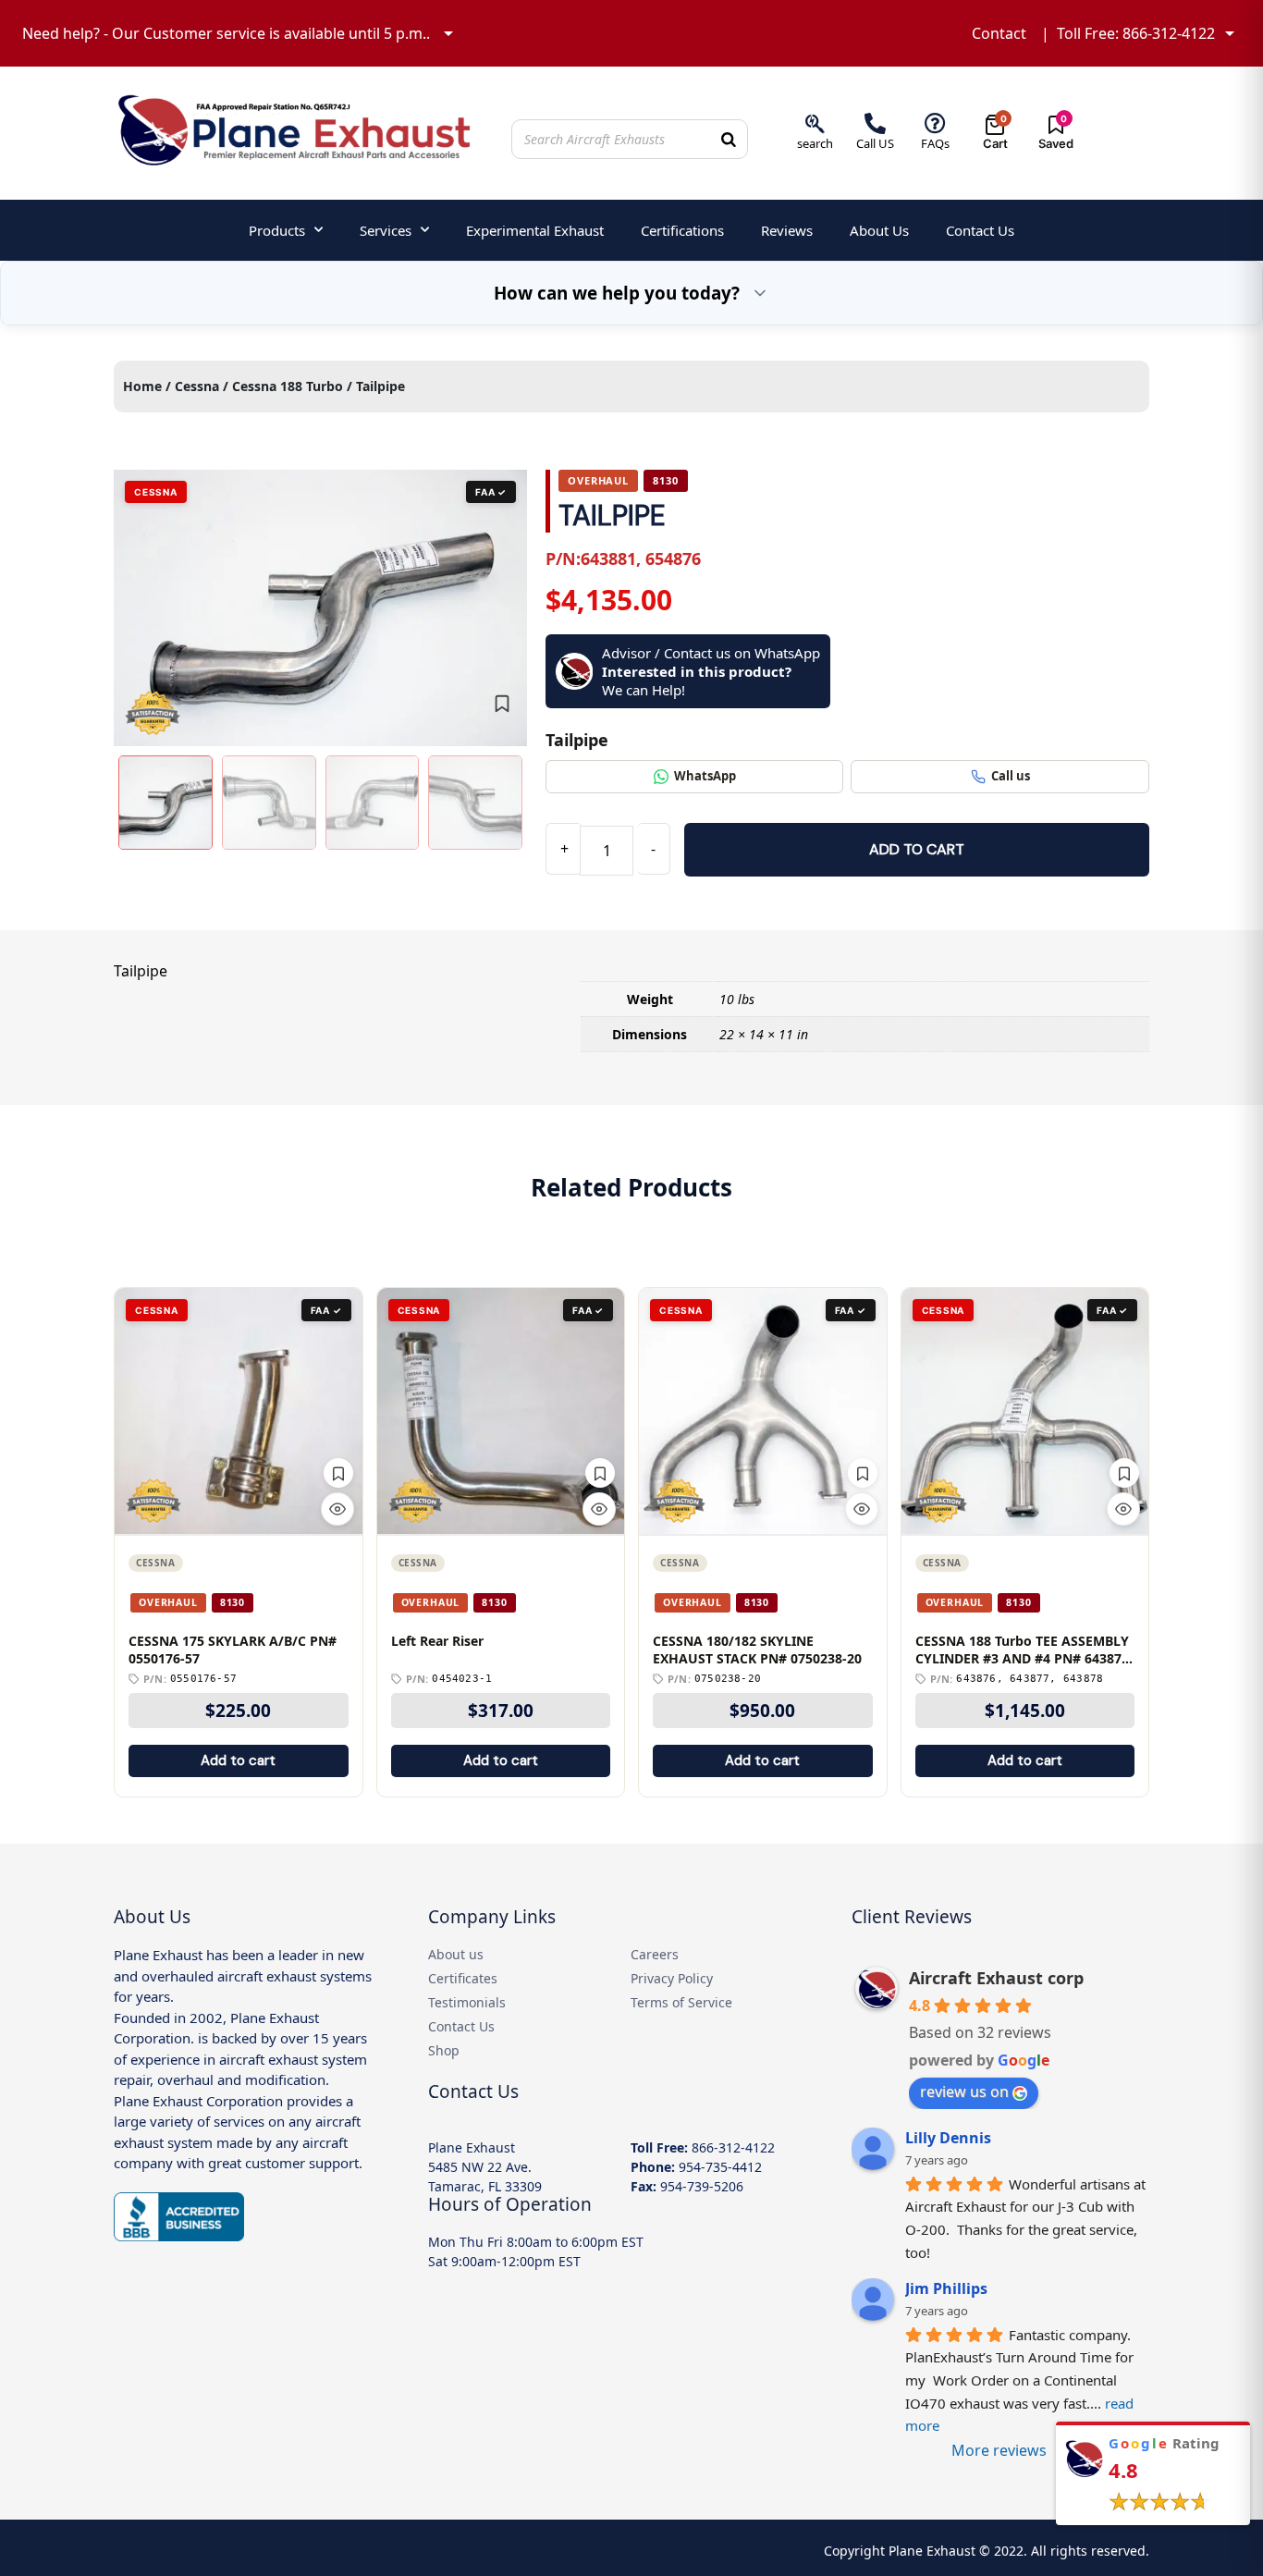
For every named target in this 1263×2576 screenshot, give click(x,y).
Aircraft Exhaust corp (996, 1978)
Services (386, 230)
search (815, 143)
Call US (875, 143)
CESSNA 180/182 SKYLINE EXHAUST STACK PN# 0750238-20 (757, 1650)
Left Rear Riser (437, 1641)
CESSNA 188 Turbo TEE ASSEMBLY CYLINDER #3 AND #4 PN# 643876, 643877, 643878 (1024, 1650)
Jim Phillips (946, 2288)
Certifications (682, 230)
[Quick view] (337, 1509)
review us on (964, 2091)
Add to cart (917, 849)
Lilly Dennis (948, 2138)
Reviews (787, 230)
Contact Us (980, 230)
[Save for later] (502, 704)
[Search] (729, 139)
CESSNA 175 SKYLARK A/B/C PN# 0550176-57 (233, 1650)
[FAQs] (935, 123)
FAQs (935, 143)
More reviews (999, 2450)
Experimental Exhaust (535, 230)
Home (142, 386)
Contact (999, 33)
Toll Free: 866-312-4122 (1136, 33)
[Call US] (875, 123)
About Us (879, 230)
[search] (815, 123)
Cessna (197, 386)
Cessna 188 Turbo (288, 386)
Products (277, 230)
